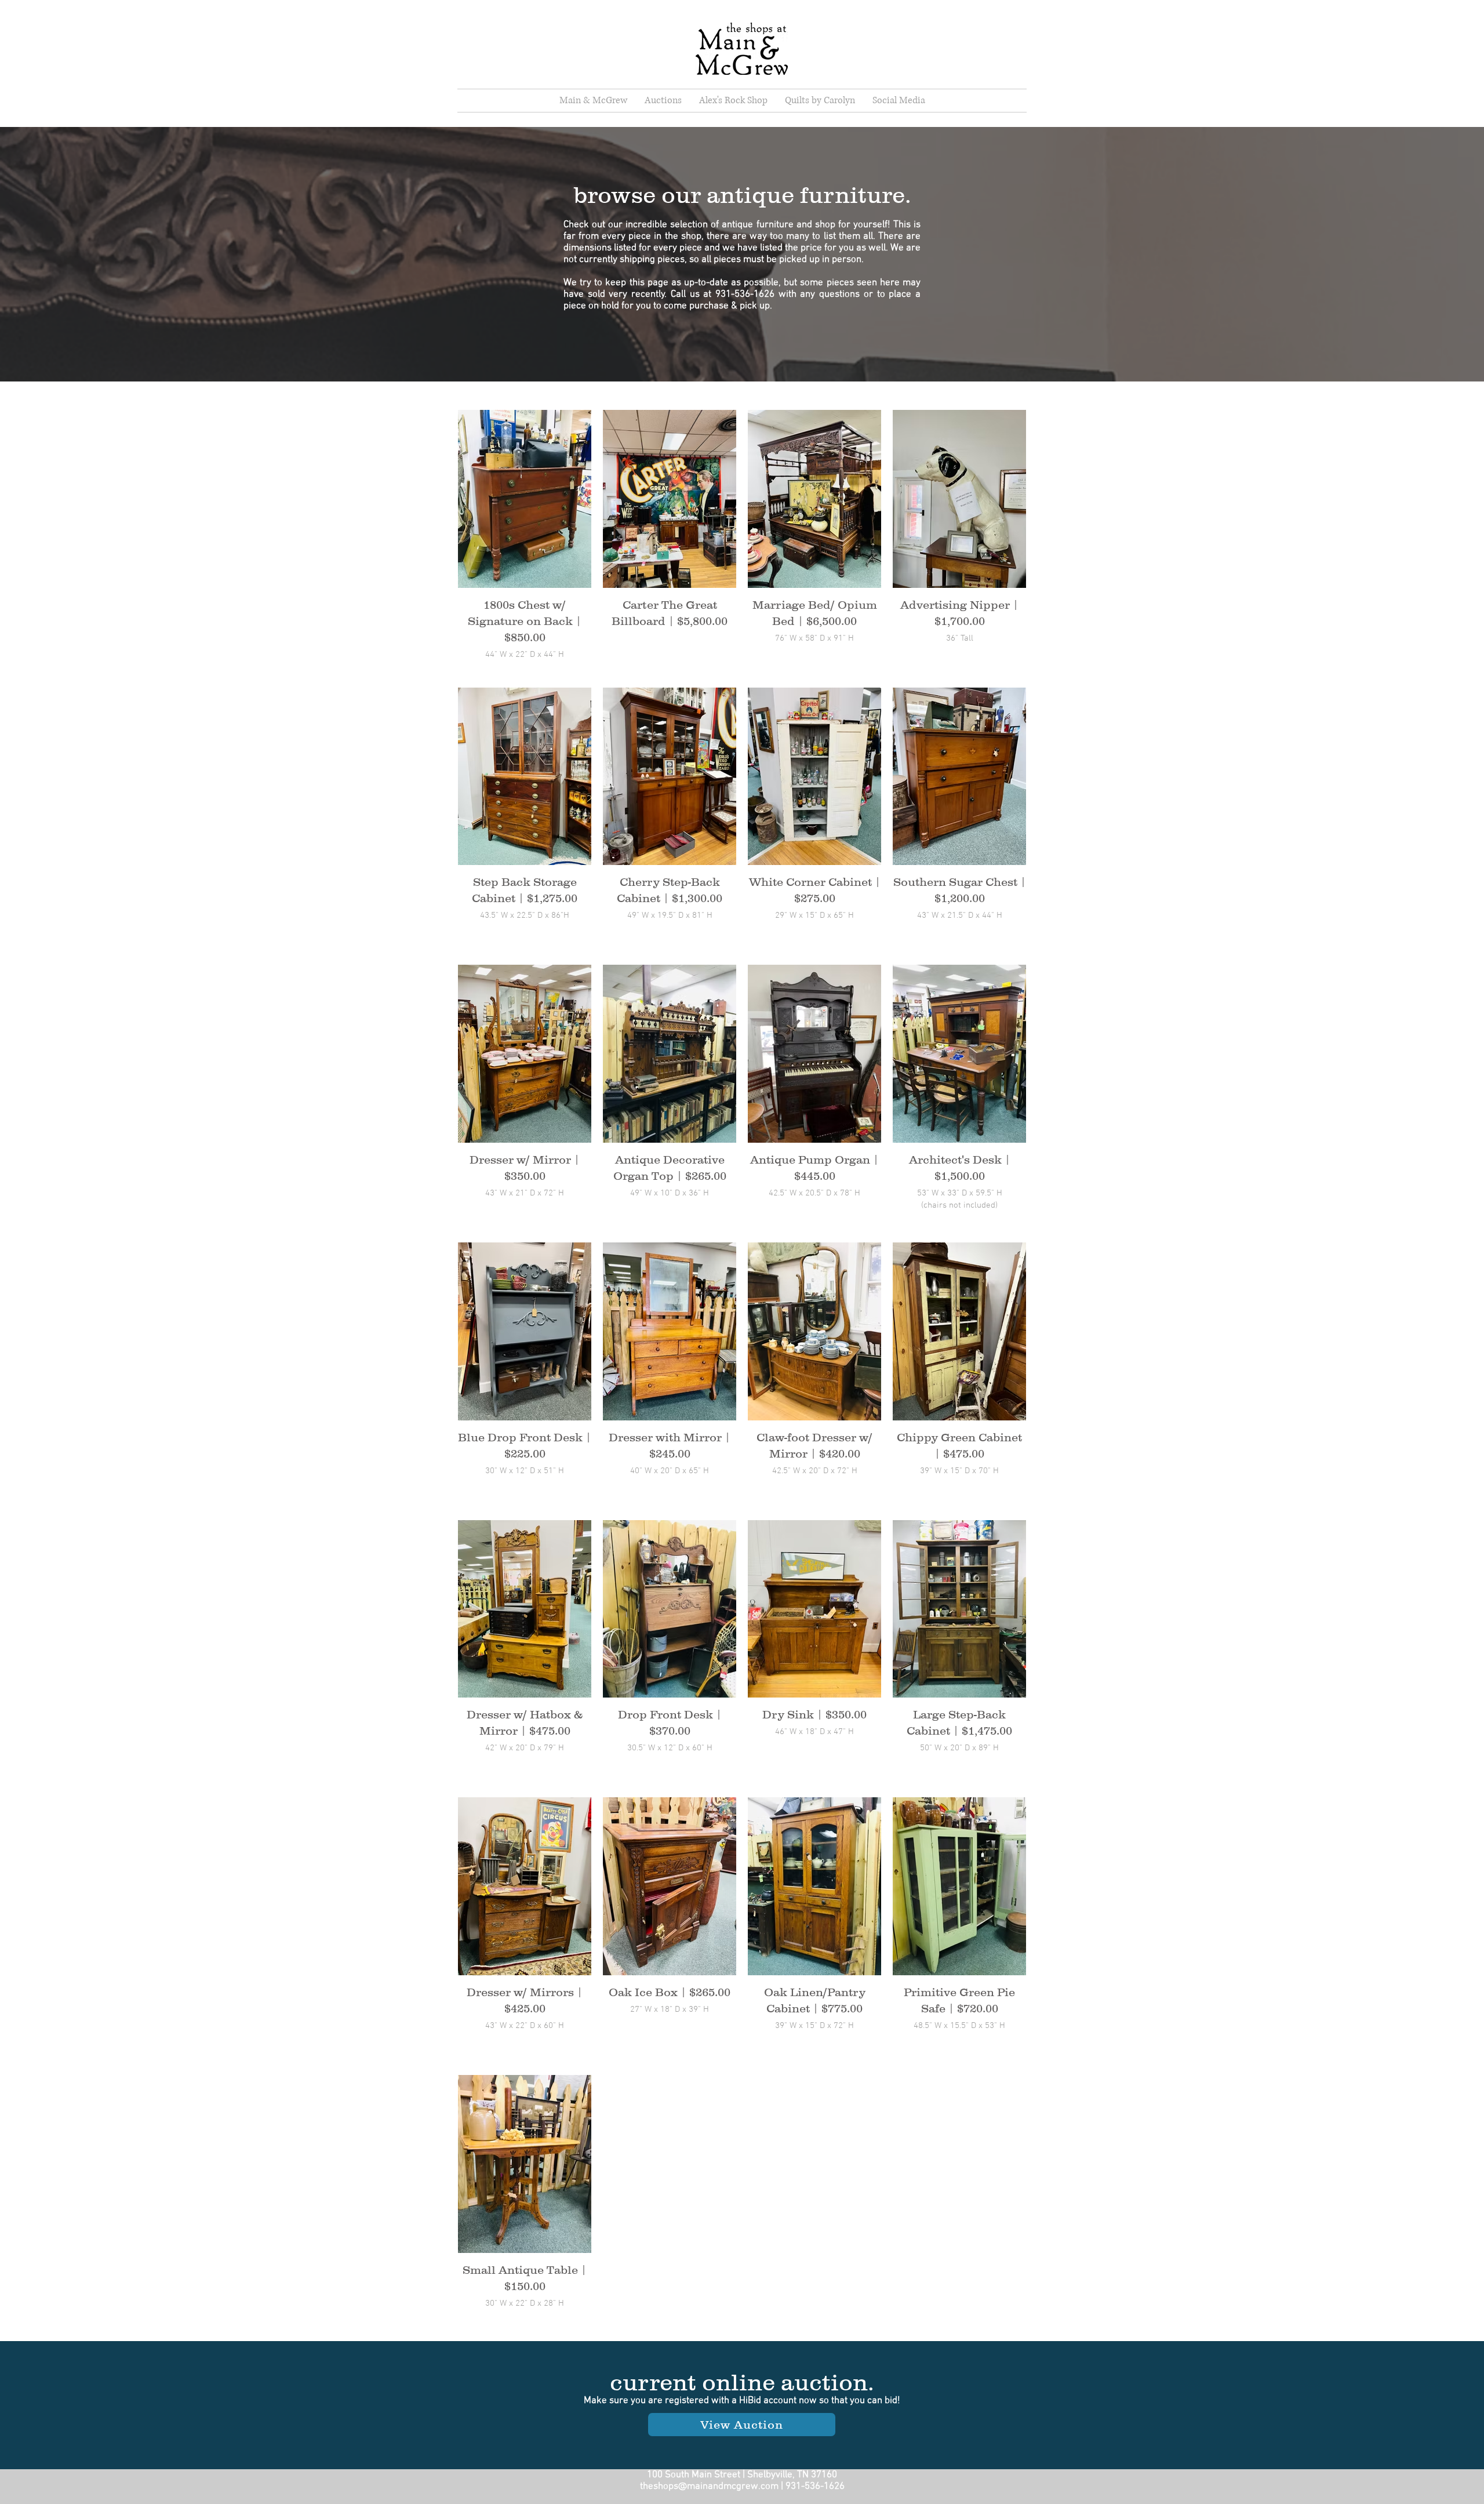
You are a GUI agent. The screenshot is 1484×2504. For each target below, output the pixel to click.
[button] (899, 101)
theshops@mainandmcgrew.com (709, 2487)
